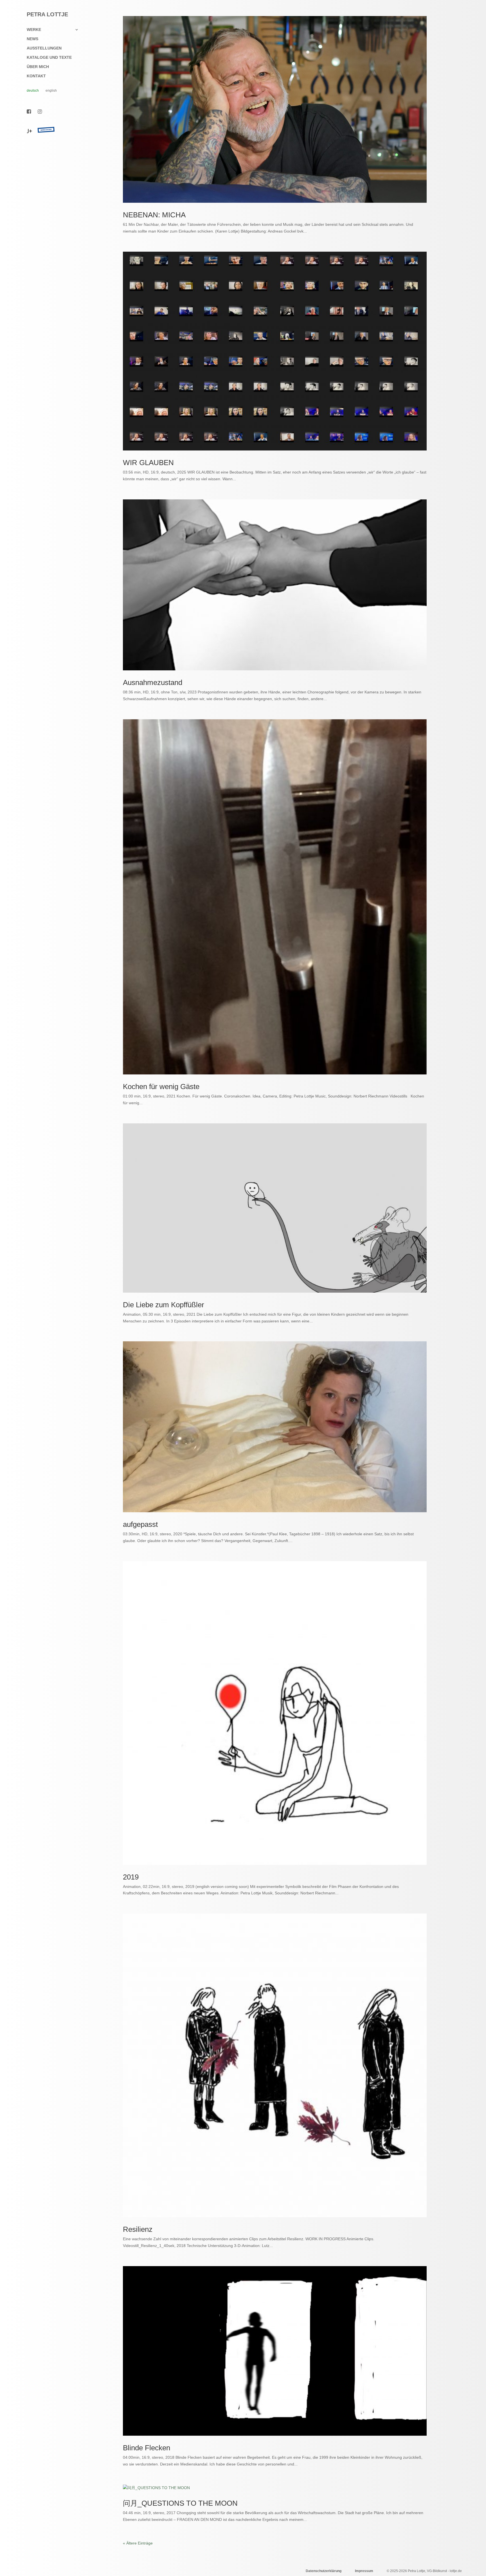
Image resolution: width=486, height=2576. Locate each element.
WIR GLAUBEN (148, 463)
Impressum (364, 2571)
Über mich (38, 67)
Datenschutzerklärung (324, 2571)
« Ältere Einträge (138, 2543)
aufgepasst (140, 1524)
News (32, 39)
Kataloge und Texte (49, 58)
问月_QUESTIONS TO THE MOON (180, 2503)
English (51, 91)
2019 (131, 1877)
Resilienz (138, 2229)
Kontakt (36, 76)
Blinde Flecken (147, 2448)
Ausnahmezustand (153, 682)
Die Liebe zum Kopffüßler (164, 1305)
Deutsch (33, 91)
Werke (34, 30)
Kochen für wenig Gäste (161, 1087)
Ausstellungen (44, 48)
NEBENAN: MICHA (154, 215)
